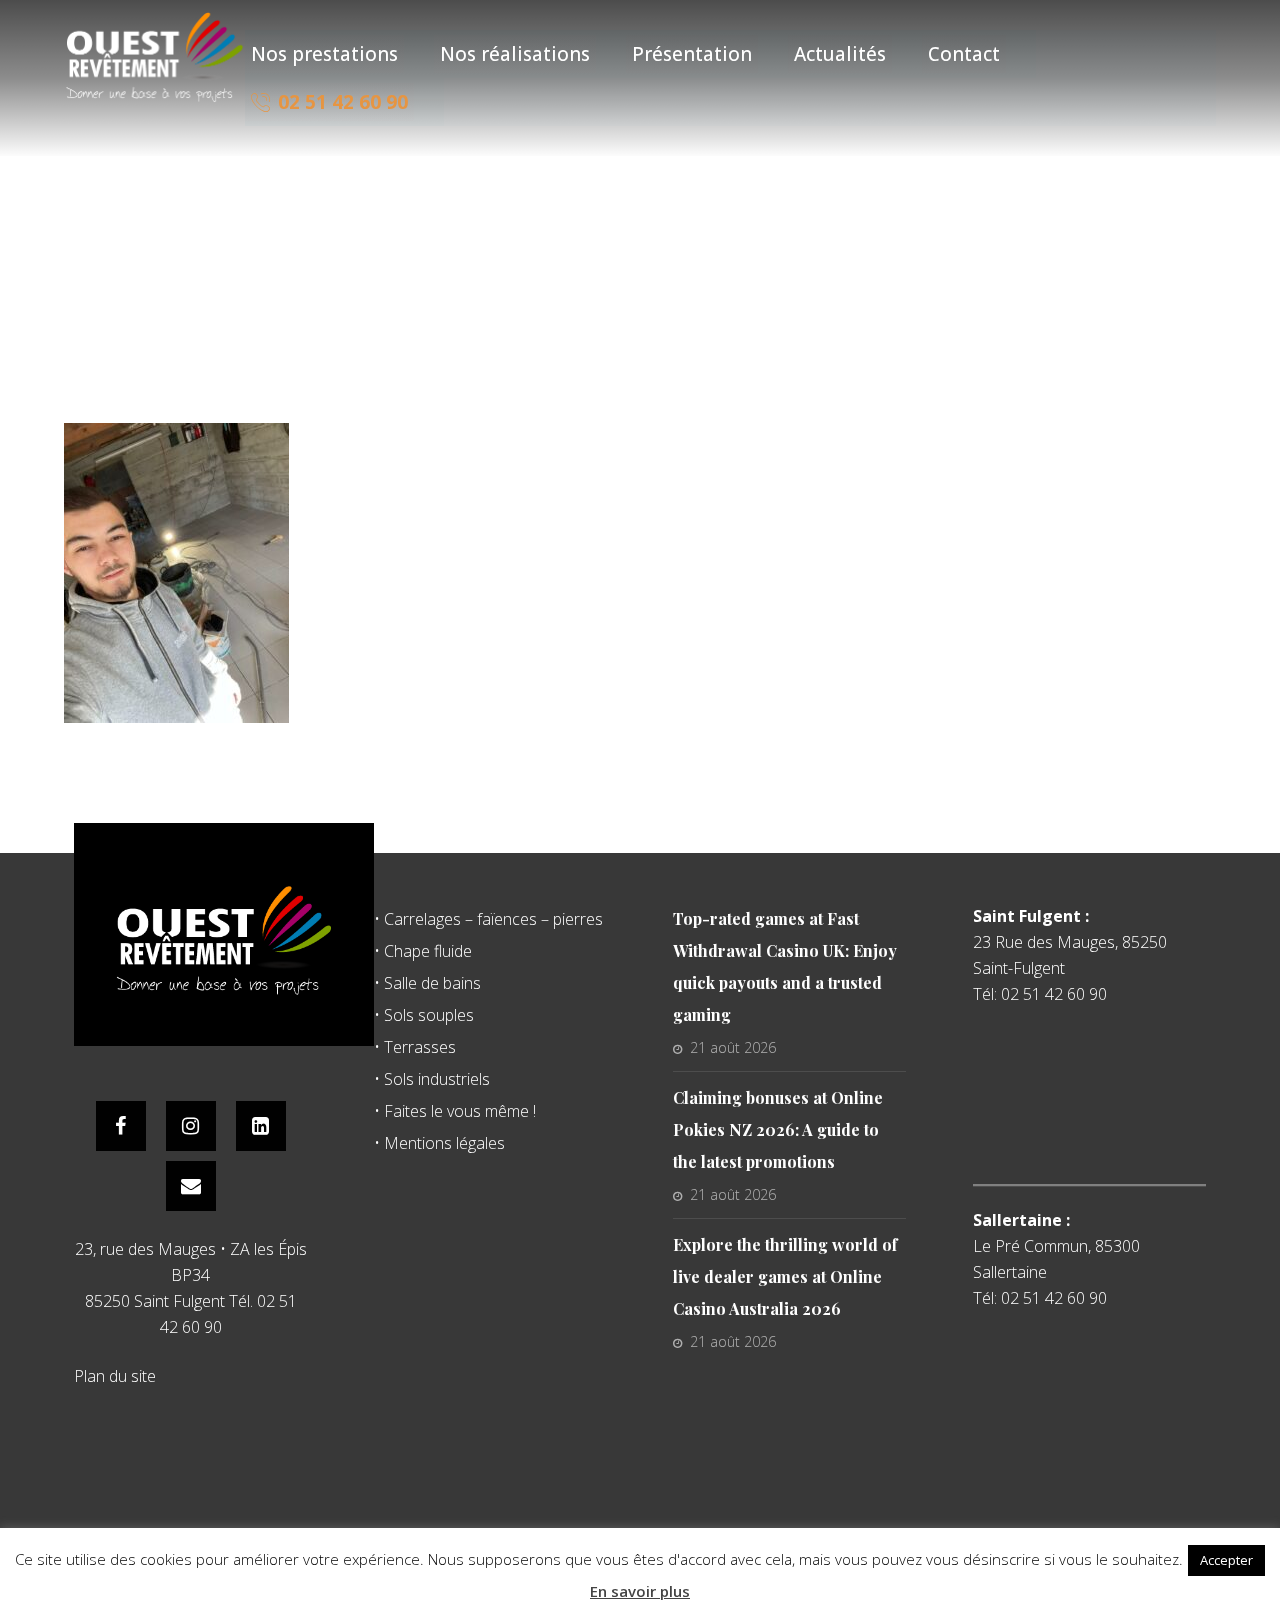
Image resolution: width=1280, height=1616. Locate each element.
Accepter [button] (1226, 1560)
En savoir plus (640, 1591)
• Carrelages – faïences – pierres (488, 919)
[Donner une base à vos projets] (154, 56)
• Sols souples (424, 1015)
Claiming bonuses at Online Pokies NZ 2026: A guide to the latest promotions (778, 1129)
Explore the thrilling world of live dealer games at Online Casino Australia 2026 (785, 1276)
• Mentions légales (439, 1143)
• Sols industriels (432, 1079)
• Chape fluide (423, 951)
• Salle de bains (427, 983)
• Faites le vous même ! (455, 1111)
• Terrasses (415, 1047)
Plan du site (115, 1376)
